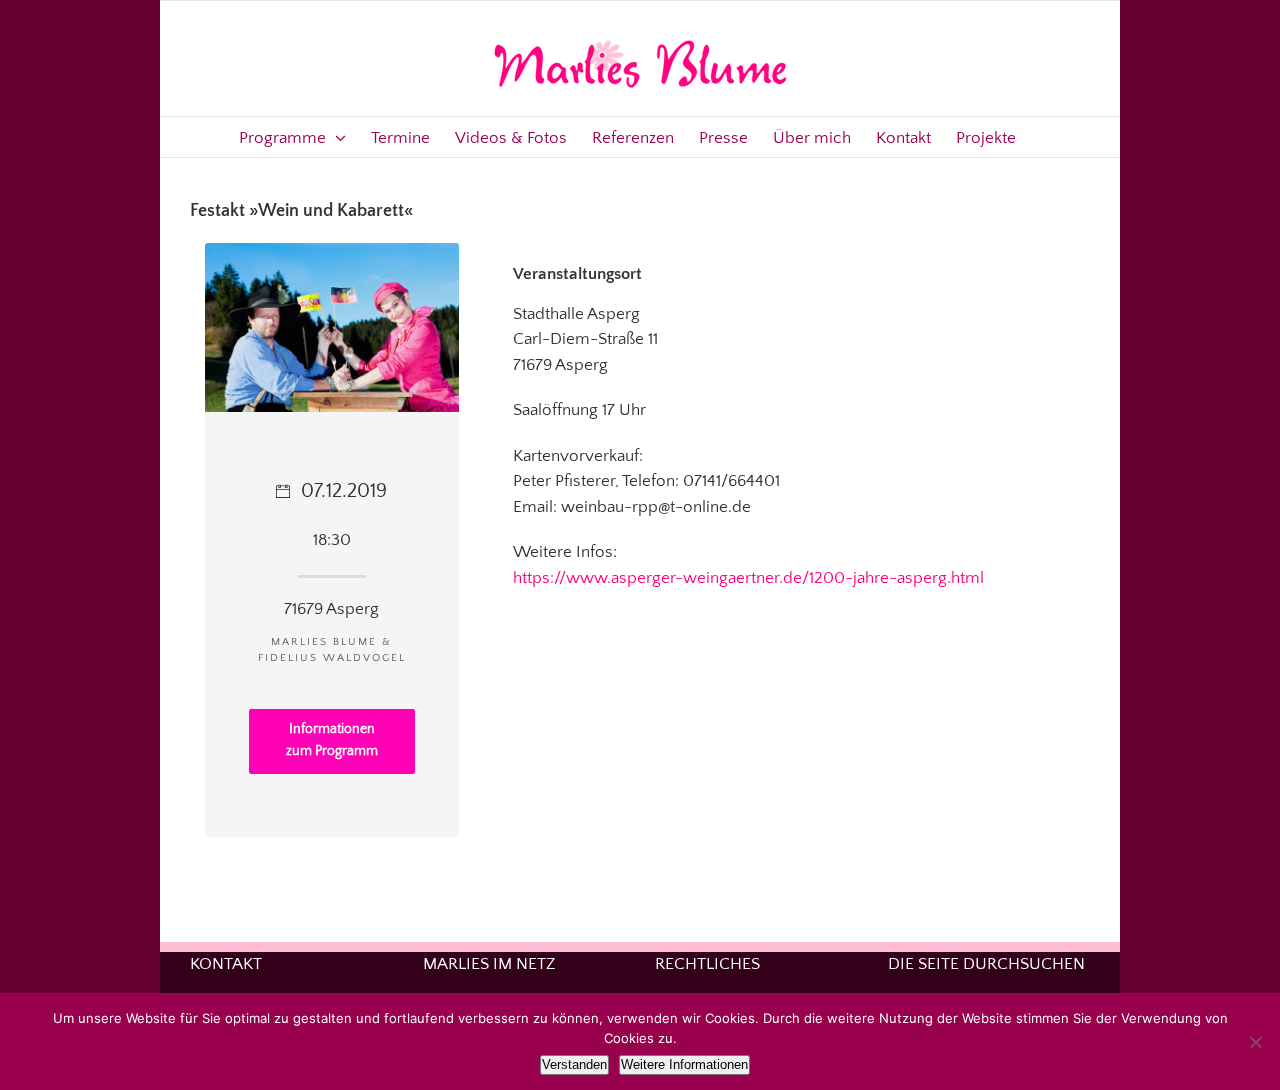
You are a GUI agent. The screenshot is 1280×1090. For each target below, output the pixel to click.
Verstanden (574, 1064)
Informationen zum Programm (332, 740)
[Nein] (1255, 1042)
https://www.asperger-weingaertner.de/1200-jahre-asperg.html (748, 578)
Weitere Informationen (684, 1064)
